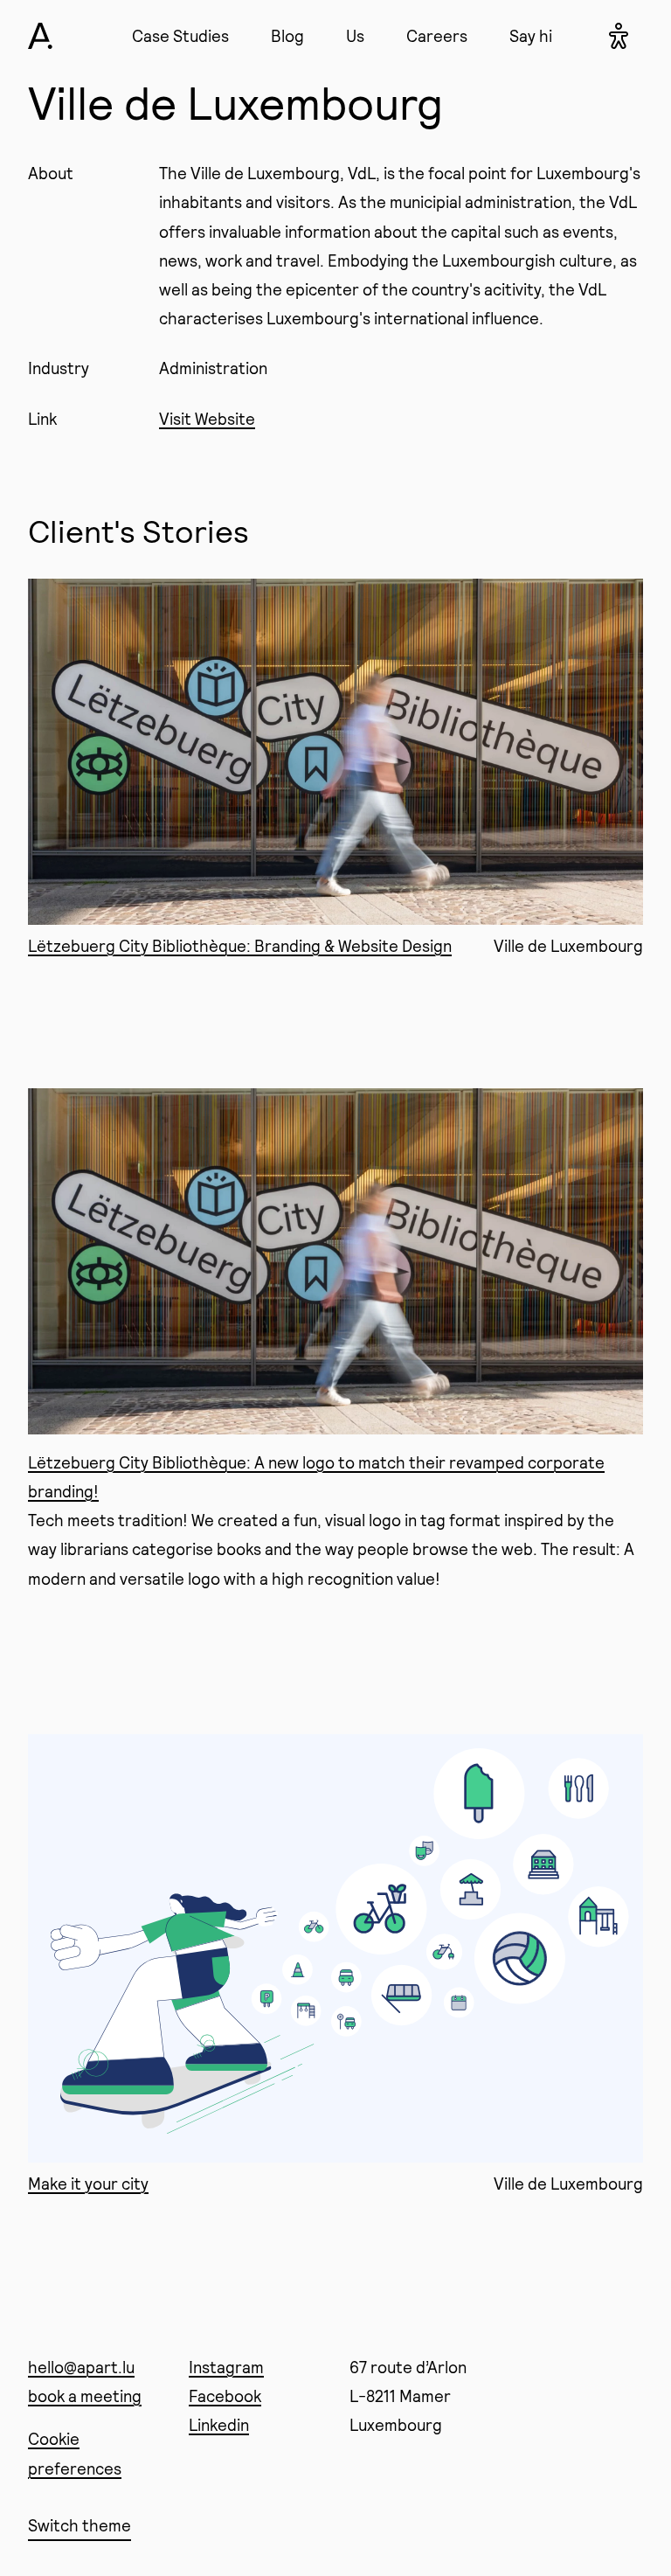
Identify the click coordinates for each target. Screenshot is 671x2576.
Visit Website (207, 419)
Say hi (531, 36)
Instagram (226, 2367)
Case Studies (180, 36)
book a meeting (85, 2396)
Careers (437, 36)
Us (355, 36)
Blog (287, 36)
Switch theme (80, 2525)
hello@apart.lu (81, 2367)
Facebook (225, 2396)
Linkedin (219, 2425)
